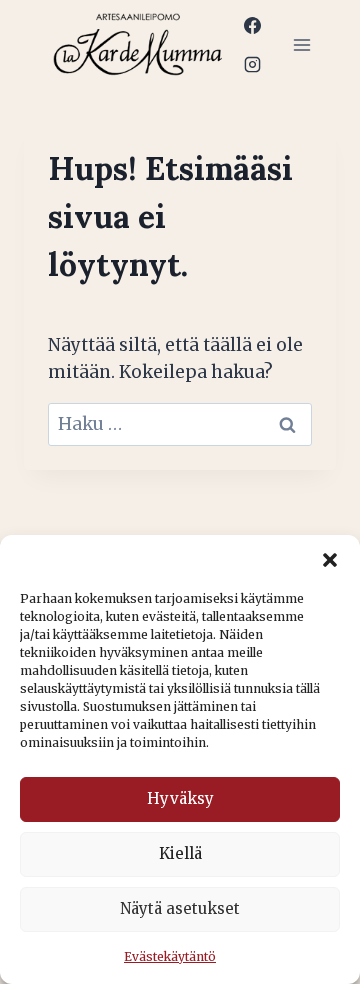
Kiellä (180, 853)
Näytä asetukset (180, 908)
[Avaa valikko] (301, 44)
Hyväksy (180, 798)
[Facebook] (252, 25)
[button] (330, 560)
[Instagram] (252, 64)
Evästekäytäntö (170, 956)
